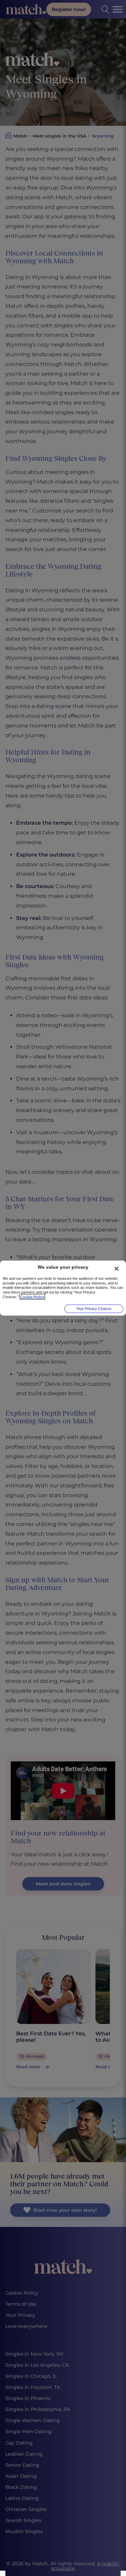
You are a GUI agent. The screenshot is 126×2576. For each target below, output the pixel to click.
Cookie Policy (32, 1297)
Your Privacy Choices (94, 1309)
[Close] (117, 1268)
